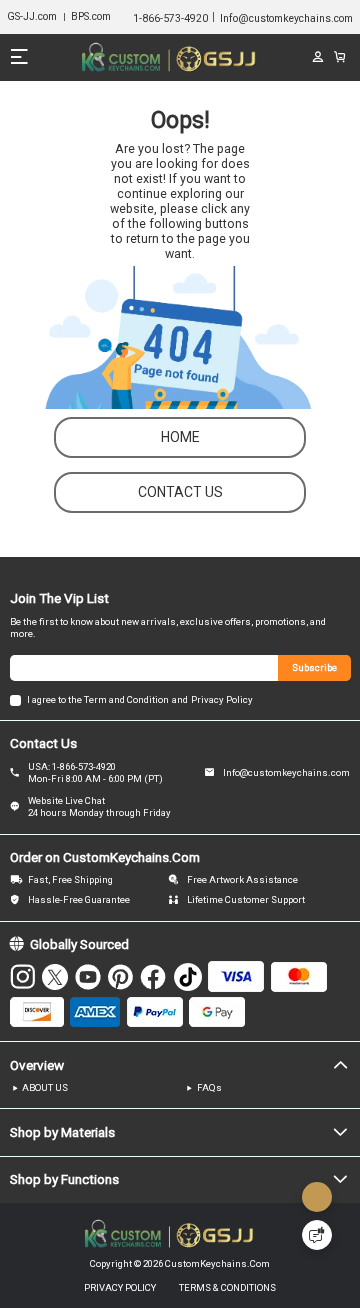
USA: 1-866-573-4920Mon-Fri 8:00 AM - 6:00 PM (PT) (95, 772)
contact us (180, 492)
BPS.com (91, 16)
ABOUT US (45, 1087)
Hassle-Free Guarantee (79, 899)
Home (180, 437)
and (180, 699)
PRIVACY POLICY (120, 1288)
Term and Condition (126, 699)
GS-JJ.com (32, 16)
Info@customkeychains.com (286, 772)
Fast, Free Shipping (70, 879)
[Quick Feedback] (317, 1235)
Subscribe (314, 667)
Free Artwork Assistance (242, 879)
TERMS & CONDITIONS (227, 1288)
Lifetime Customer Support (246, 899)
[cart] (340, 57)
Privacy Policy (222, 699)
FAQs (209, 1087)
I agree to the (54, 699)
